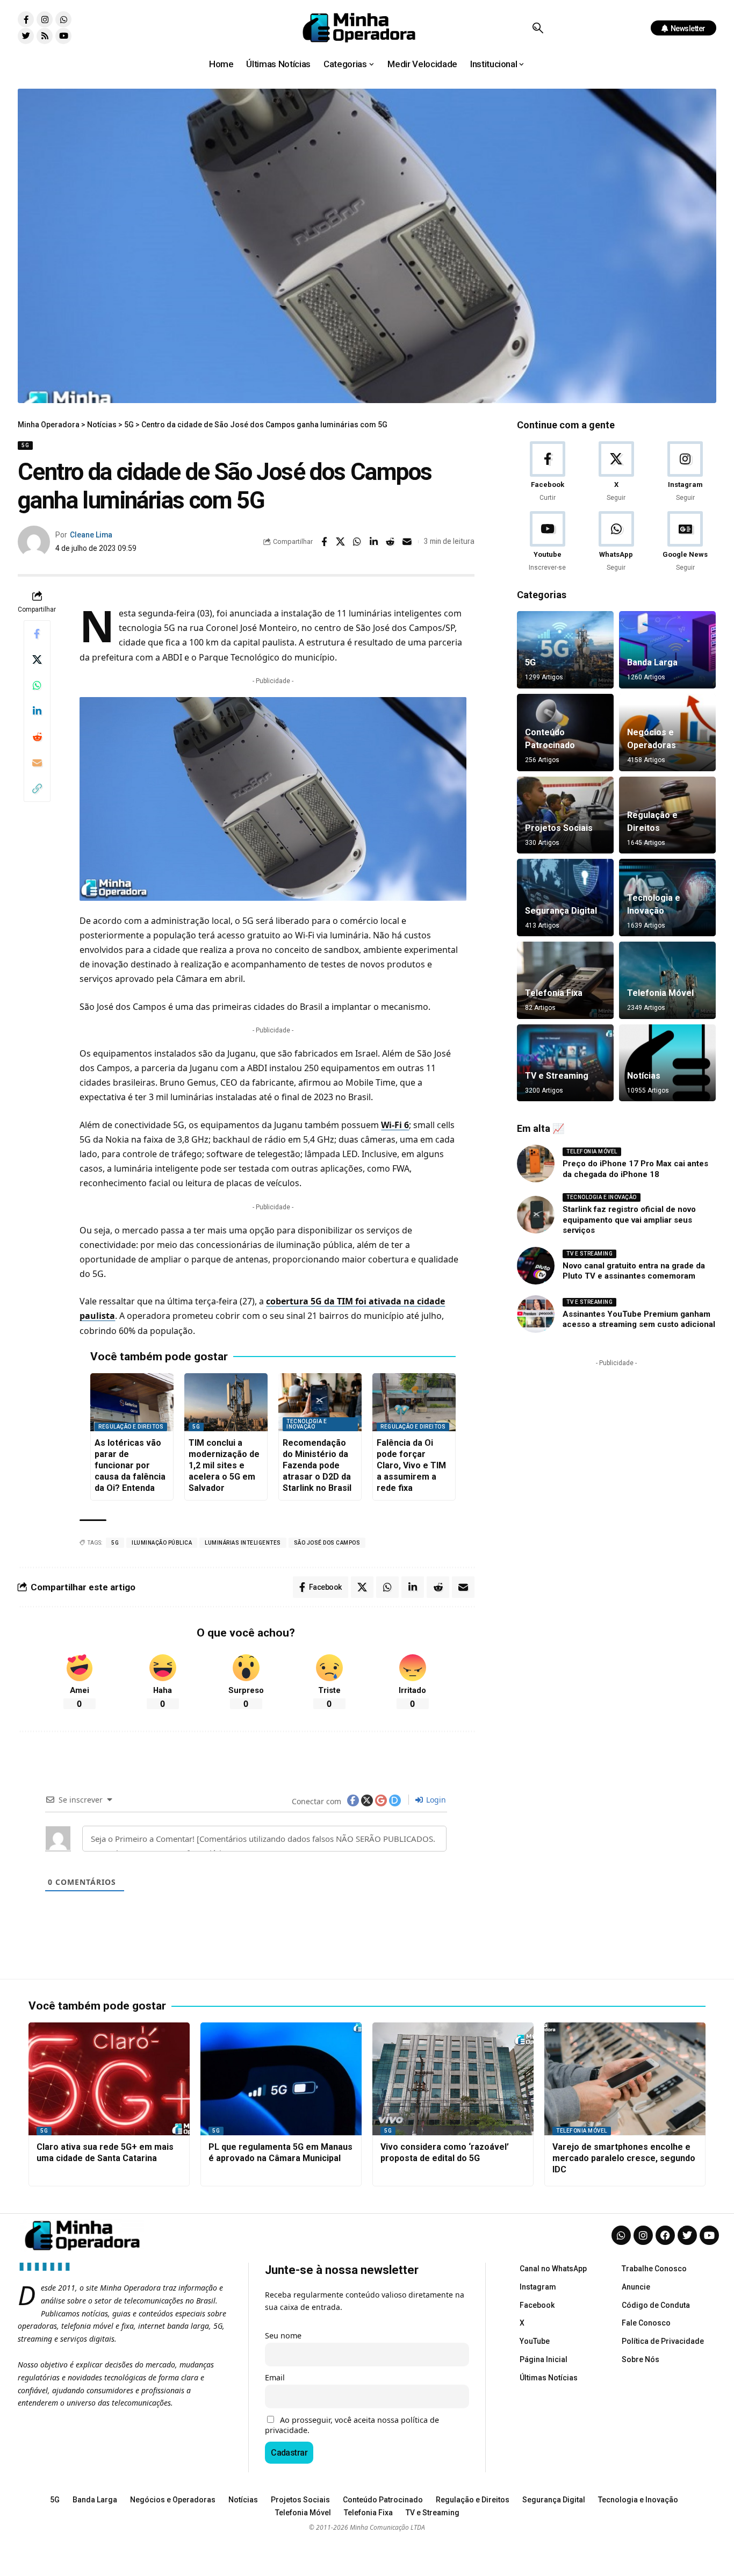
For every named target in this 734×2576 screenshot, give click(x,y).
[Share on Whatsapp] (357, 542)
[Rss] (45, 36)
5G (25, 445)
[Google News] (685, 542)
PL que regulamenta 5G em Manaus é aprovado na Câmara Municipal (280, 2152)
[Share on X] (341, 542)
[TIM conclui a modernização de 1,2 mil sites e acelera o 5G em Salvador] (226, 1402)
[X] (616, 472)
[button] (538, 28)
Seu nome (283, 2335)
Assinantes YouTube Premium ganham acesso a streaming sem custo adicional (639, 1319)
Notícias (644, 1076)
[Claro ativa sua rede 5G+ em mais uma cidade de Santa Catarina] (109, 2079)
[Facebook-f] (26, 19)
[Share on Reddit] (391, 542)
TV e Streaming (557, 1076)
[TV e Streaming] (565, 1063)
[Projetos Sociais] (565, 815)
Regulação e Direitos (131, 1427)
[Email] (407, 542)
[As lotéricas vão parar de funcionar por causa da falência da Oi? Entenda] (132, 1402)
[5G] (565, 650)
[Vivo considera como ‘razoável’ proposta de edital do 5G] (453, 2079)
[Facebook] (547, 472)
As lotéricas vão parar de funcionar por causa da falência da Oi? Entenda (130, 1465)
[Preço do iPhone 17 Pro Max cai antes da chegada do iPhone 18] (536, 1164)
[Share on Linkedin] (374, 542)
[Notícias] (667, 1063)
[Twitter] (26, 36)
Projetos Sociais (559, 828)
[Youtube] (63, 36)
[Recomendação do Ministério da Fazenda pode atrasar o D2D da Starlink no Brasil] (320, 1402)
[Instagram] (45, 19)
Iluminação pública (162, 1543)
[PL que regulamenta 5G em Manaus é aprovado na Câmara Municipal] (281, 2079)
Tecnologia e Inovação (307, 1424)
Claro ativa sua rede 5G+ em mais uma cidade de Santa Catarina (105, 2152)
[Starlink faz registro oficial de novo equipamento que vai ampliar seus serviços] (536, 1215)
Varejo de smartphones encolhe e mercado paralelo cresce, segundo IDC (624, 2158)
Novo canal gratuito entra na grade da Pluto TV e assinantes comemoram (634, 1271)
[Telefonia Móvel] (667, 980)
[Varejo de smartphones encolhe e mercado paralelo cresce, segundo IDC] (625, 2079)
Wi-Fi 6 (395, 1125)
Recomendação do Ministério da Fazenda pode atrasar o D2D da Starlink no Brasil (317, 1465)
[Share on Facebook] (324, 542)
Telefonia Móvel (660, 993)
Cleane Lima (91, 535)
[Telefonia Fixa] (565, 980)
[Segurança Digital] (565, 898)
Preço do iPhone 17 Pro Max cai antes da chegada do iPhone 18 (635, 1169)
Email (275, 2377)
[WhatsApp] (616, 542)
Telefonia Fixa (554, 993)
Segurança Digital (561, 911)
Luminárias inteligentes (243, 1543)
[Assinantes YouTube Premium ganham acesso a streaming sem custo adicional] (536, 1314)
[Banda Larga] (667, 650)
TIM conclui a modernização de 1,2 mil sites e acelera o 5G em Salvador (224, 1465)
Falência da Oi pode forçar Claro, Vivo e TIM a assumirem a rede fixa (411, 1465)
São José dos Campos (327, 1543)
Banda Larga (652, 662)
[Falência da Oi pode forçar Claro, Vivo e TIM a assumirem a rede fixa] (414, 1402)
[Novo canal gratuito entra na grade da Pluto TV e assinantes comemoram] (536, 1266)
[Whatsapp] (63, 19)
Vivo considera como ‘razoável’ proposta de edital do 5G (445, 2152)
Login (435, 1800)
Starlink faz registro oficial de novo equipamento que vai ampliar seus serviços (629, 1220)
